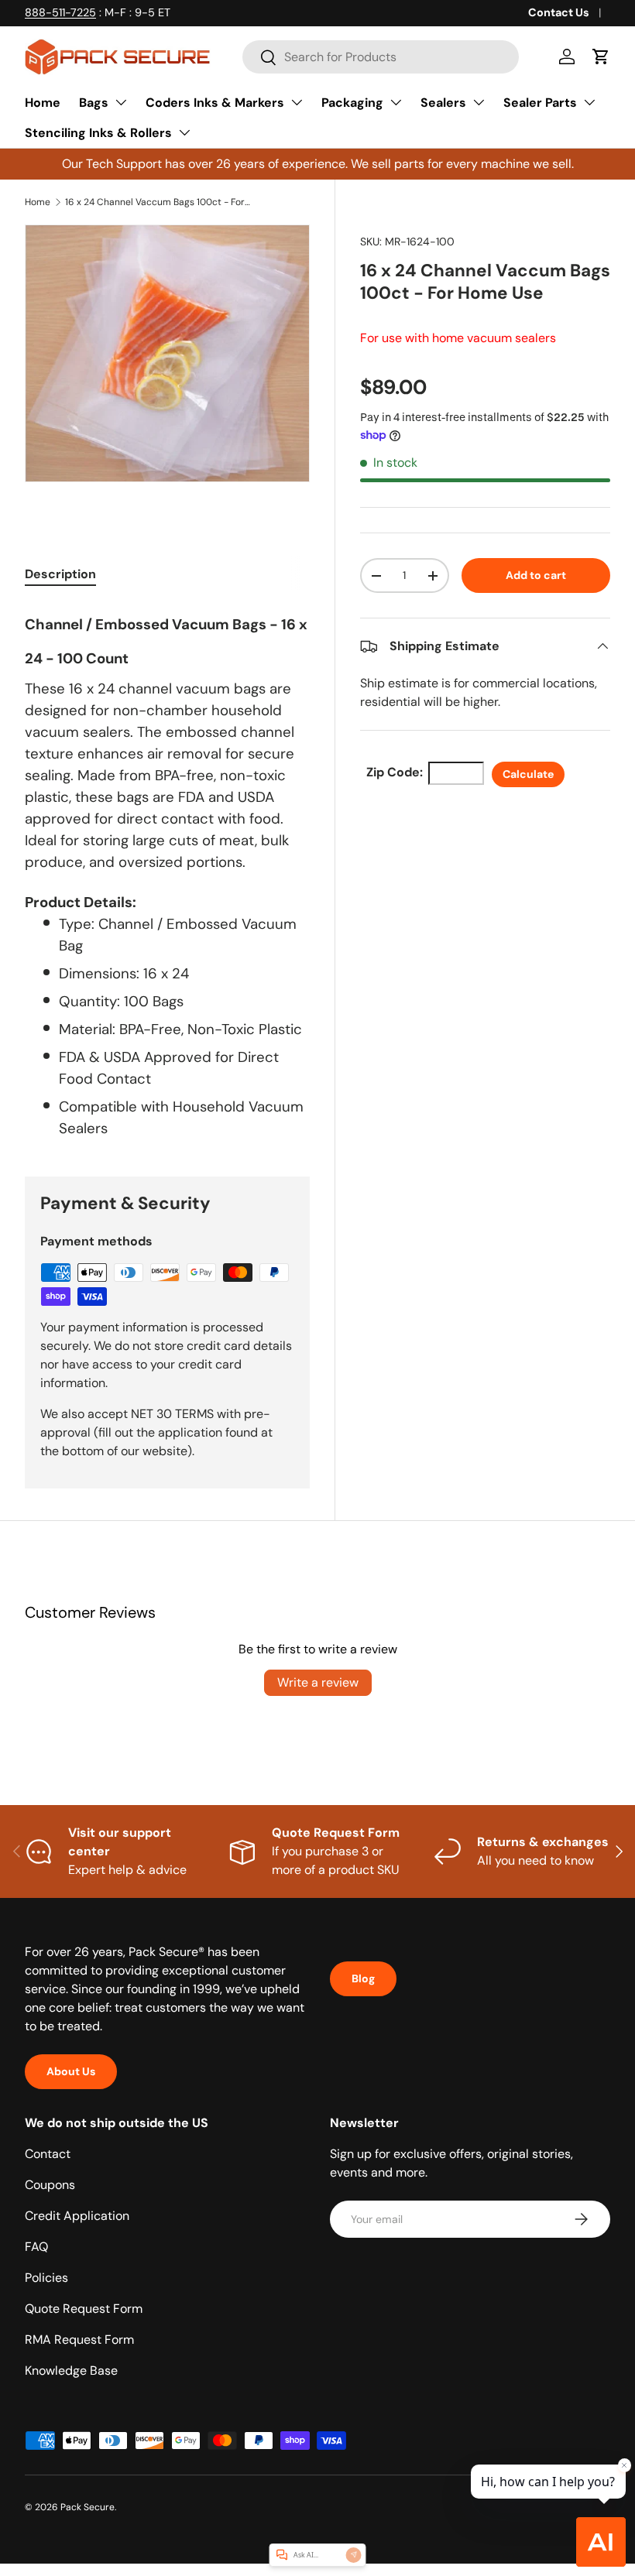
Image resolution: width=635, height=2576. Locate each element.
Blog (363, 1978)
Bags (94, 103)
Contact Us (559, 12)
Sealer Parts (540, 103)
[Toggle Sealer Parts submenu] (589, 102)
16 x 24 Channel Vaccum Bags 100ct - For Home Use (158, 202)
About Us (71, 2071)
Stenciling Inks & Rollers (98, 133)
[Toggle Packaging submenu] (396, 102)
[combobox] (381, 57)
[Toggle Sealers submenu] (479, 102)
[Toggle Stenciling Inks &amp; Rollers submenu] (184, 132)
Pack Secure (88, 2507)
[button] (601, 57)
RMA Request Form (79, 2340)
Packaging (352, 103)
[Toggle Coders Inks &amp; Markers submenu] (297, 102)
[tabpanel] (167, 872)
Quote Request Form (84, 2309)
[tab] (60, 574)
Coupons (50, 2185)
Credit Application (77, 2216)
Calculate (528, 774)
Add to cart (536, 575)
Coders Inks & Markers (215, 103)
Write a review (318, 1682)
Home (43, 103)
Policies (46, 2278)
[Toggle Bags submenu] (121, 102)
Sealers (443, 103)
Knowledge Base (71, 2370)
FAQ (36, 2247)
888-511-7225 (60, 12)
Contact (48, 2154)
